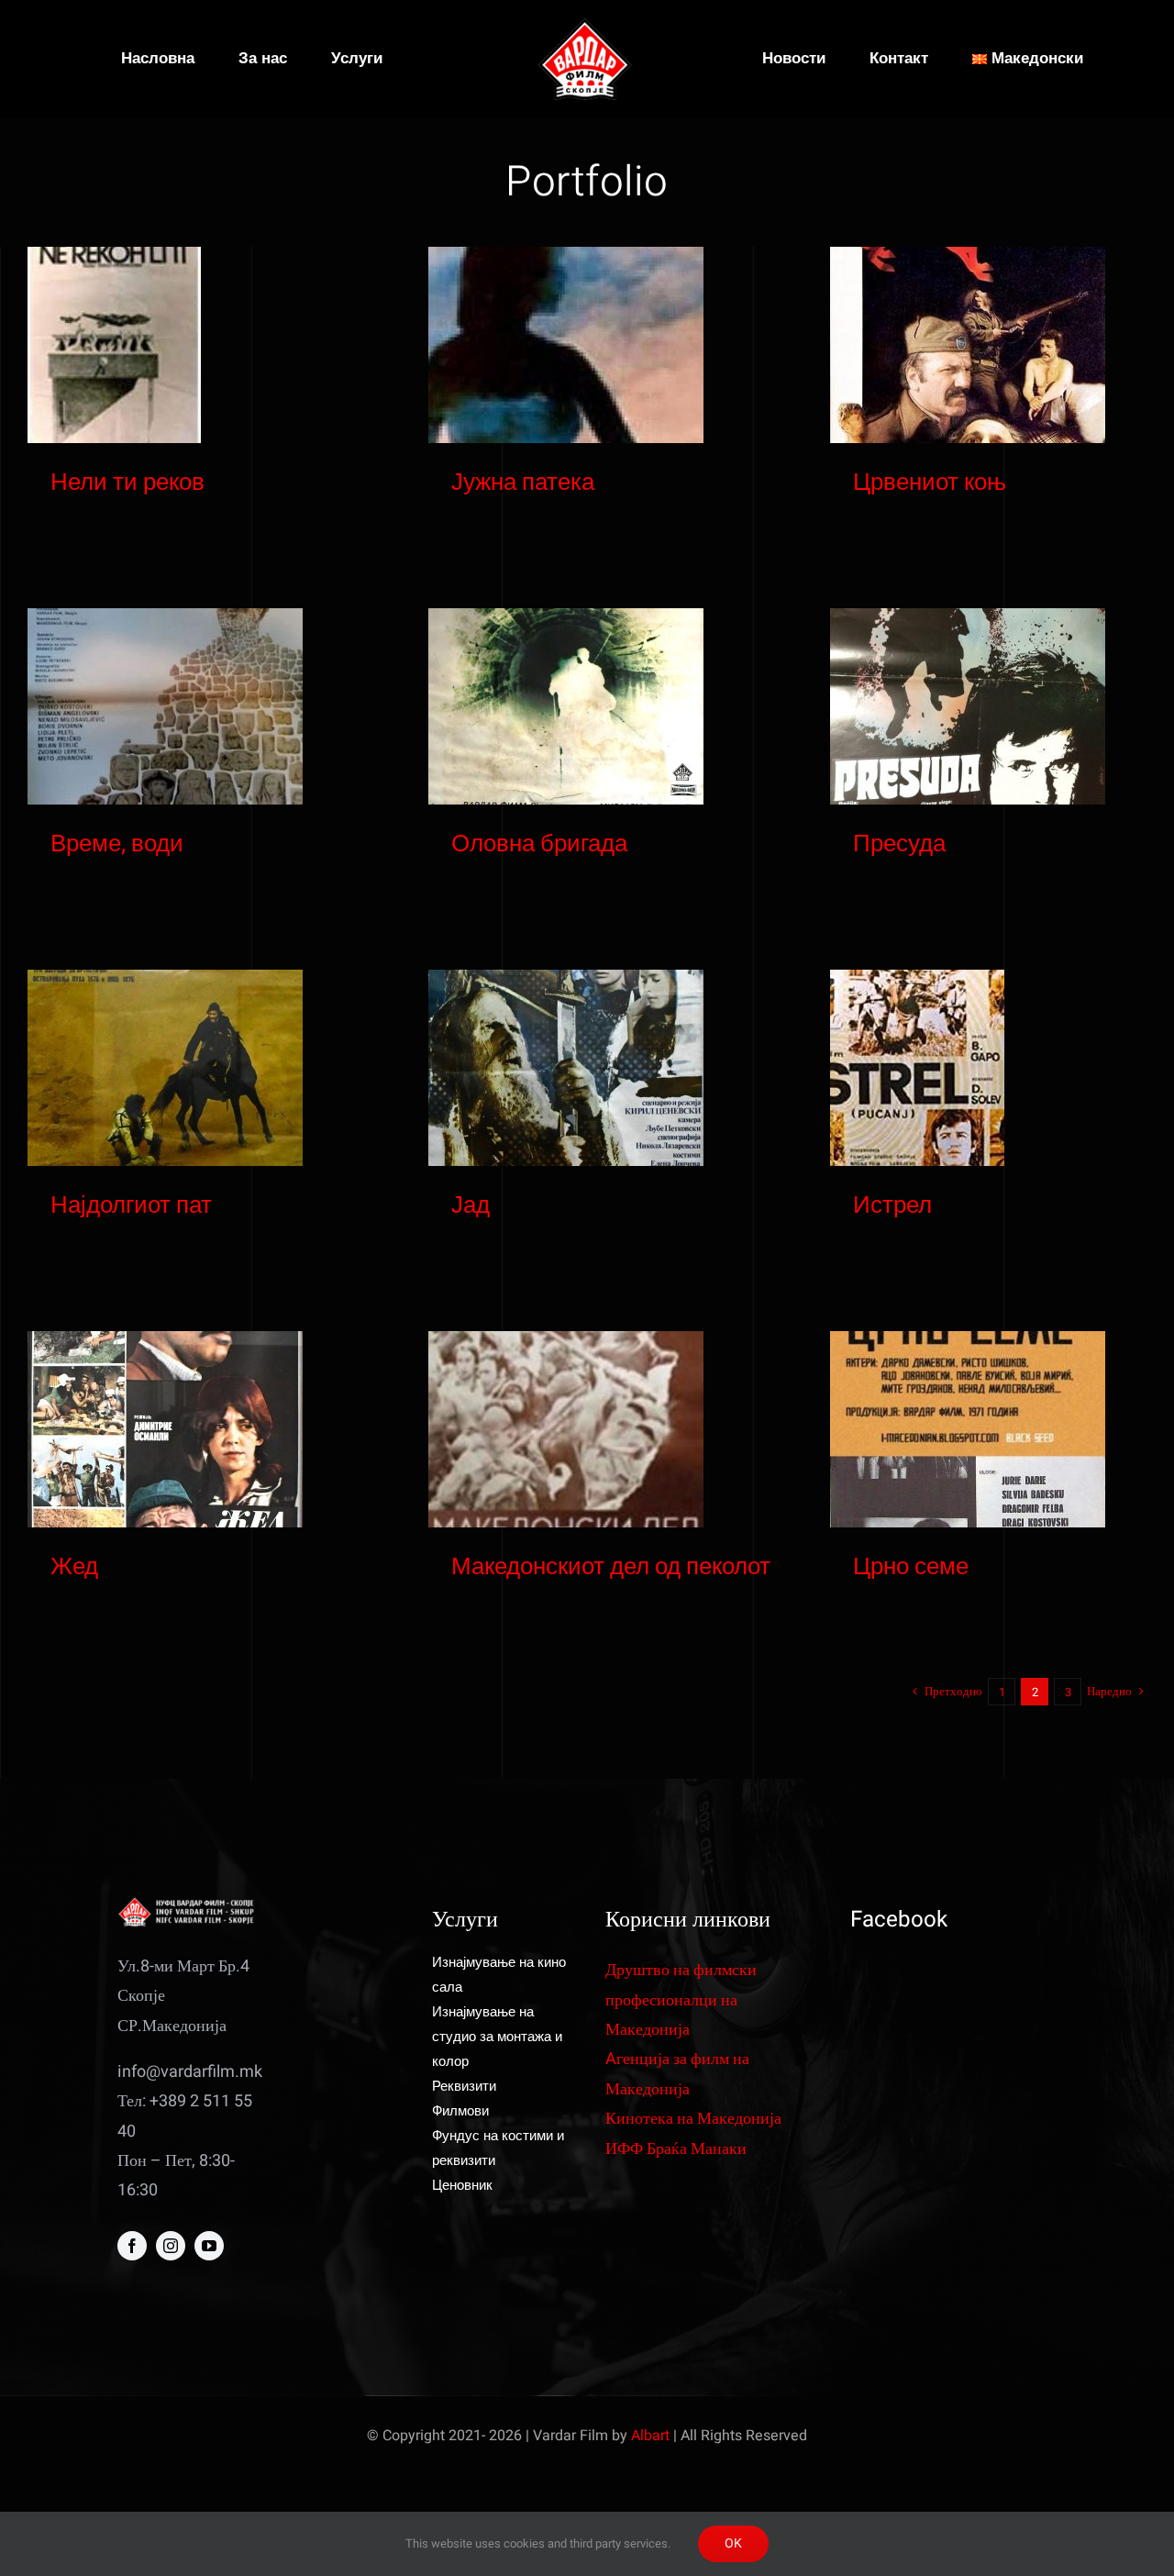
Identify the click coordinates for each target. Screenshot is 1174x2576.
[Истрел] (917, 1068)
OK (733, 2543)
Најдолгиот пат (131, 1205)
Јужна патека (523, 483)
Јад (471, 1205)
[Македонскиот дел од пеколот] (566, 1429)
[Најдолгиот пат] (165, 1068)
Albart (650, 2436)
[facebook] (132, 2246)
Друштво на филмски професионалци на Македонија (681, 2000)
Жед (74, 1567)
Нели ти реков (127, 483)
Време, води (117, 844)
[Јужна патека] (566, 345)
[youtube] (209, 2246)
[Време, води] (165, 706)
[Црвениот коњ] (968, 345)
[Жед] (165, 1429)
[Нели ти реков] (114, 345)
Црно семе (911, 1567)
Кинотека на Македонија (693, 2119)
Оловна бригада (539, 844)
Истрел (892, 1205)
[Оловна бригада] (566, 706)
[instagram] (171, 2246)
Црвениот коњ (930, 483)
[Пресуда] (968, 706)
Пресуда (899, 844)
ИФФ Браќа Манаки (676, 2149)
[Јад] (566, 1068)
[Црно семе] (968, 1429)
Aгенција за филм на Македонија (677, 2074)
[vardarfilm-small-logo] (587, 26)
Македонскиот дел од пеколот (611, 1567)
